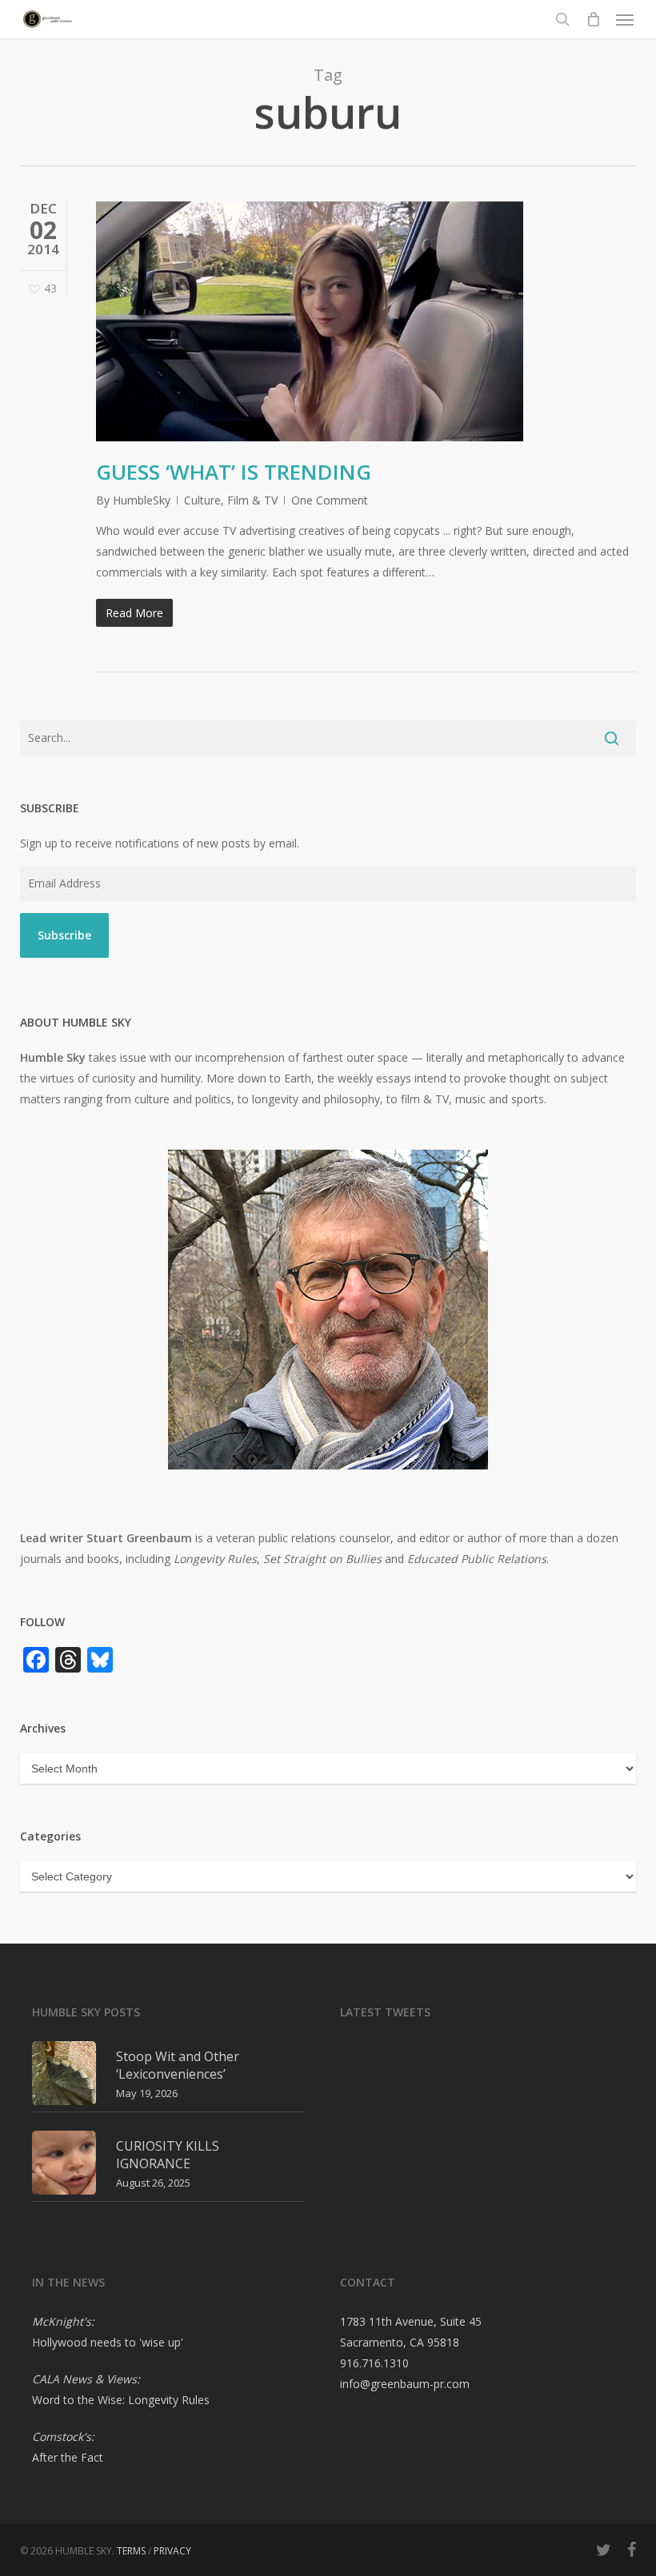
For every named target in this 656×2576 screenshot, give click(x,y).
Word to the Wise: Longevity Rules (121, 2400)
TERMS (131, 2551)
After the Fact (68, 2457)
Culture (202, 500)
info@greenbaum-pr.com (405, 2384)
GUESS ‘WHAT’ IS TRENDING (234, 472)
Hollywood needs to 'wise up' (108, 2342)
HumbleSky (142, 500)
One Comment (330, 500)
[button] (625, 19)
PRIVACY (172, 2551)
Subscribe (64, 935)
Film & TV (252, 500)
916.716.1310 (374, 2363)
